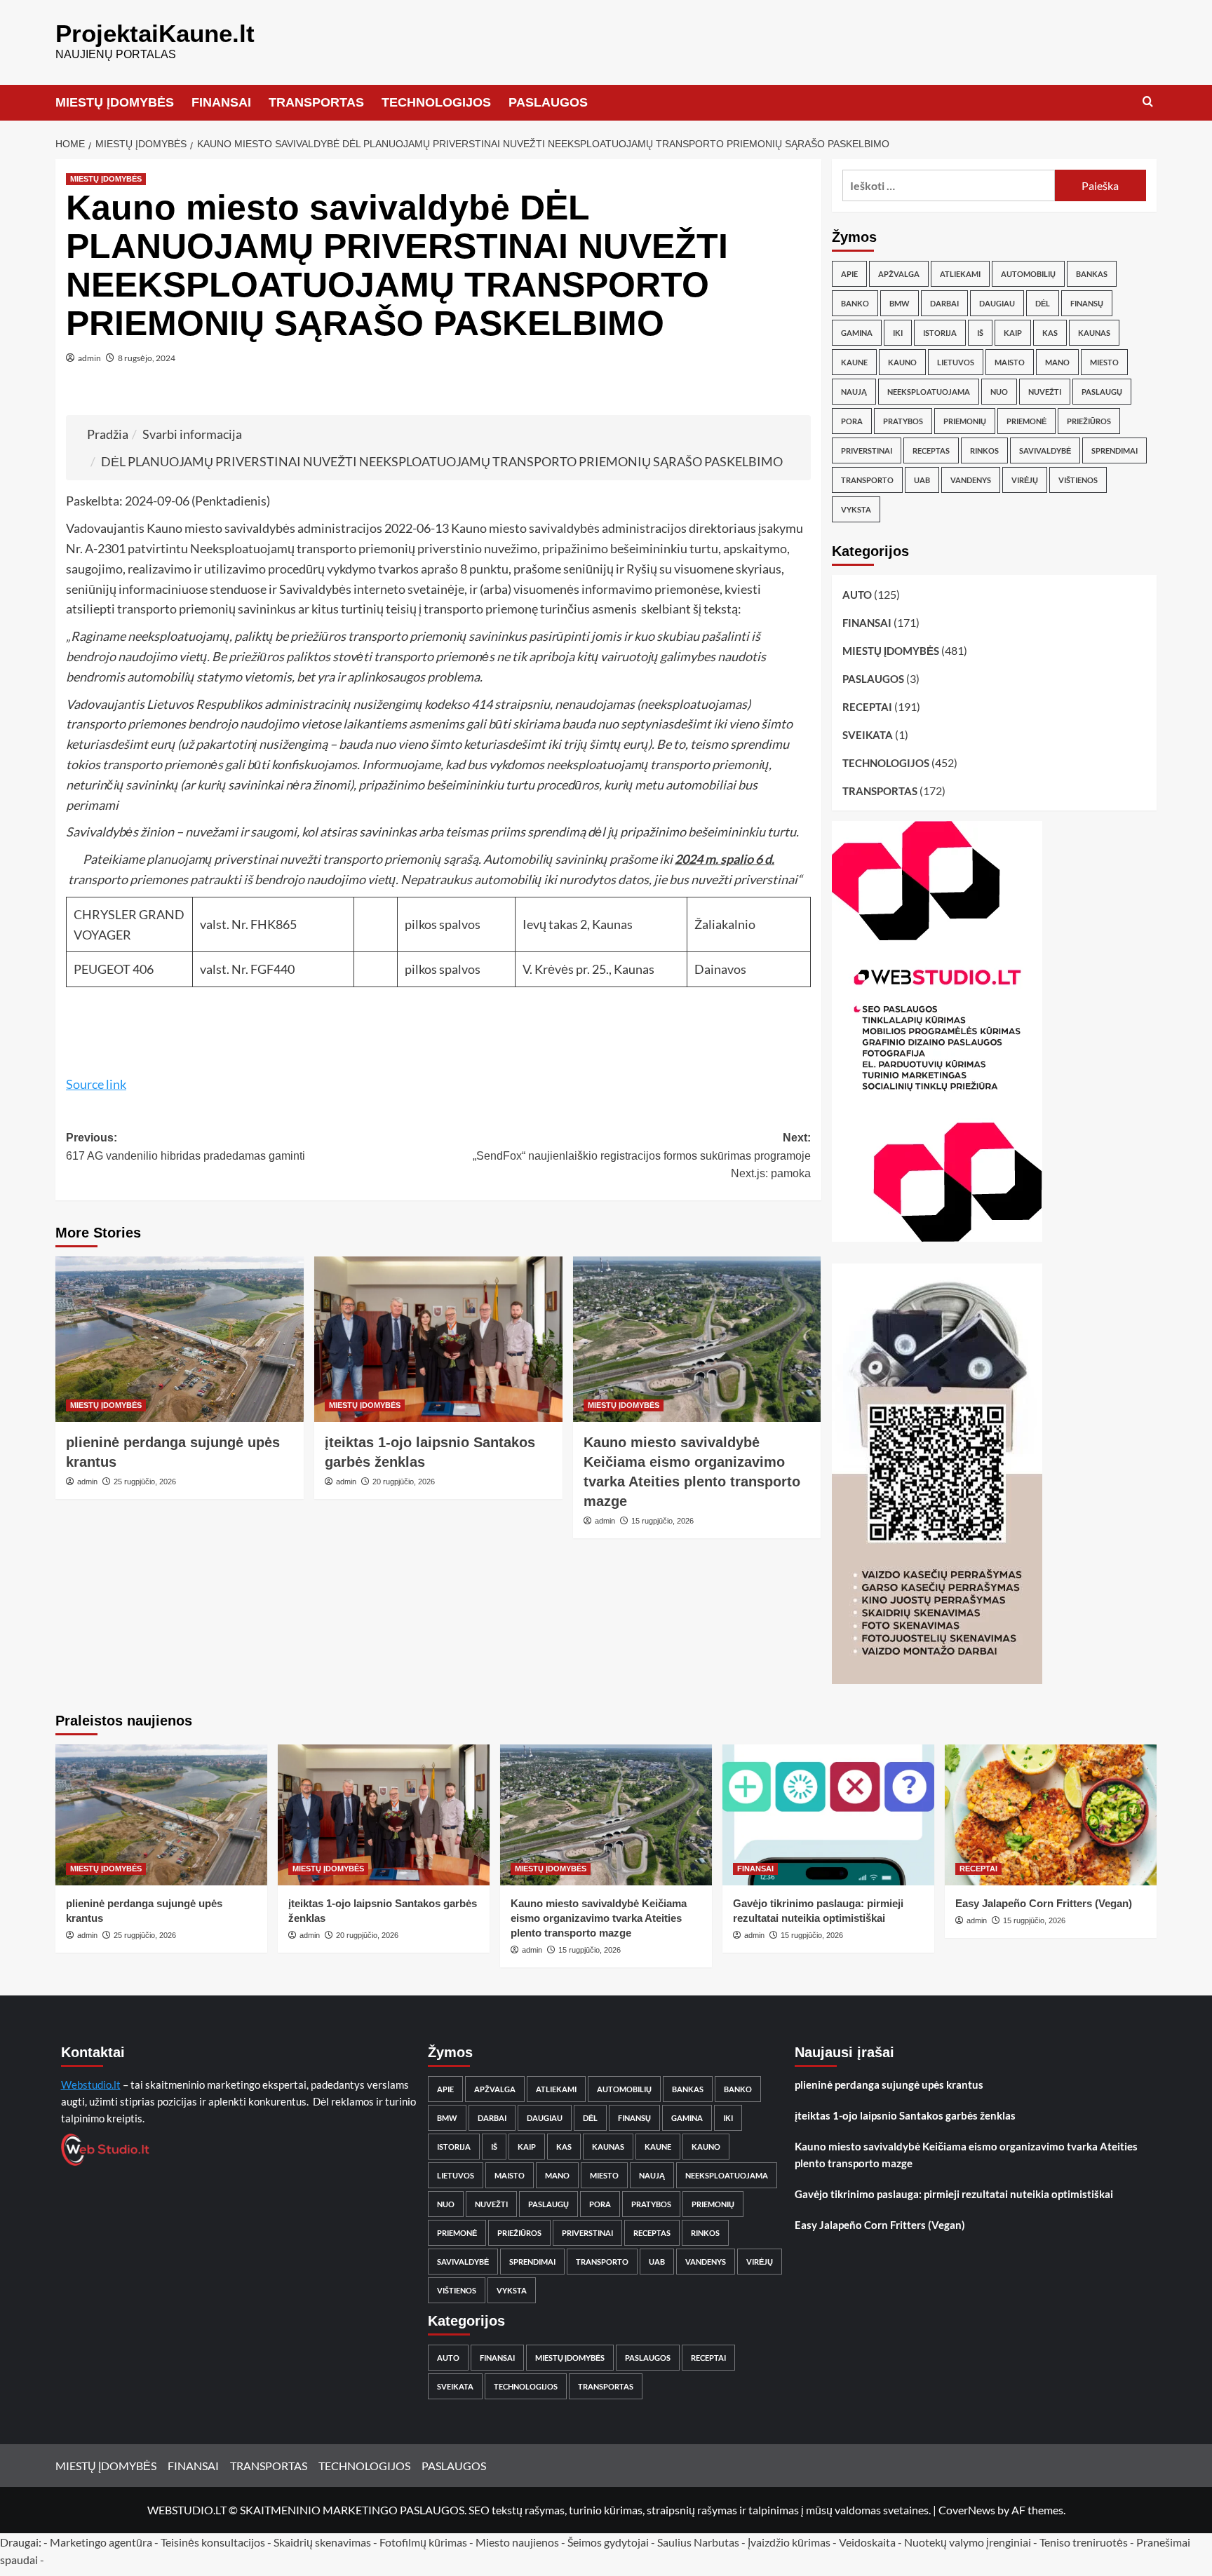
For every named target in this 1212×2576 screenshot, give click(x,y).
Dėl (1043, 303)
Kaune (854, 362)
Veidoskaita (867, 2542)
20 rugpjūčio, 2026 (404, 1482)
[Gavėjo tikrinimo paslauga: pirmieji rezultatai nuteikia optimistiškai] (828, 1815)
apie (849, 274)
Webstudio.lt (91, 2084)
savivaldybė (1045, 450)
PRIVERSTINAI (867, 450)
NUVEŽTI (1045, 392)
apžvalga (899, 274)
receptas (931, 450)
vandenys (971, 480)
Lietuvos (956, 362)
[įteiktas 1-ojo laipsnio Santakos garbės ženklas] (438, 1339)
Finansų (1087, 303)
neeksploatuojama (929, 392)
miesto (1104, 362)
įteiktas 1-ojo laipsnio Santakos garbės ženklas (905, 2115)
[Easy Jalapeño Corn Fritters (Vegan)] (1051, 1815)
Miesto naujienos (517, 2542)
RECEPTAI (867, 707)
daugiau (997, 303)
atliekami (960, 274)
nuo (999, 392)
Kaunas (1094, 333)
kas (1050, 333)
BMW (900, 303)
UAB (922, 480)
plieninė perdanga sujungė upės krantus (889, 2084)
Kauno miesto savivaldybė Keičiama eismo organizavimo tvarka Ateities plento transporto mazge (599, 1918)
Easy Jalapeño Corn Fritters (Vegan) (1044, 1903)
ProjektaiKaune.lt (155, 33)
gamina (857, 333)
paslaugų (1102, 392)
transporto (867, 480)
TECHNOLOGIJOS (436, 102)
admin (89, 358)
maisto (1010, 362)
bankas (1092, 274)
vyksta (856, 509)
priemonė (1026, 421)
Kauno (902, 362)
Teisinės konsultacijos (213, 2542)
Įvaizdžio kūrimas (789, 2542)
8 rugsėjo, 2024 (147, 358)
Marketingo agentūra (101, 2542)
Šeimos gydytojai (608, 2542)
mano (1057, 362)
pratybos (903, 421)
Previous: (186, 1147)
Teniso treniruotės (1084, 2542)
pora (852, 421)
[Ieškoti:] (949, 185)
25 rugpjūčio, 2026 (145, 1482)
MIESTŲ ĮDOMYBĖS (115, 102)
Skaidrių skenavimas (322, 2542)
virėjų (1025, 480)
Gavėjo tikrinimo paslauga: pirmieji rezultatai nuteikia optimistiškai (954, 2194)
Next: (642, 1155)
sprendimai (1115, 450)
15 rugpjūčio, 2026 (662, 1521)
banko (855, 303)
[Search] (1148, 102)
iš (980, 333)
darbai (944, 303)
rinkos (984, 450)
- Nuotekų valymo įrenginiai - (968, 2542)
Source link (96, 1084)
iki (898, 333)
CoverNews (967, 2510)
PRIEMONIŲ (965, 421)
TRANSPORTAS (316, 102)
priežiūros (1089, 421)
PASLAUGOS (548, 102)
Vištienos (1078, 480)
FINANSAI (221, 102)
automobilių (1028, 274)
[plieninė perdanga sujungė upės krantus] (180, 1339)
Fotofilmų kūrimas (423, 2542)
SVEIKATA (868, 735)
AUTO (857, 595)
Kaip (1013, 333)
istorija (940, 333)
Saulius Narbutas (698, 2542)
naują (854, 392)
